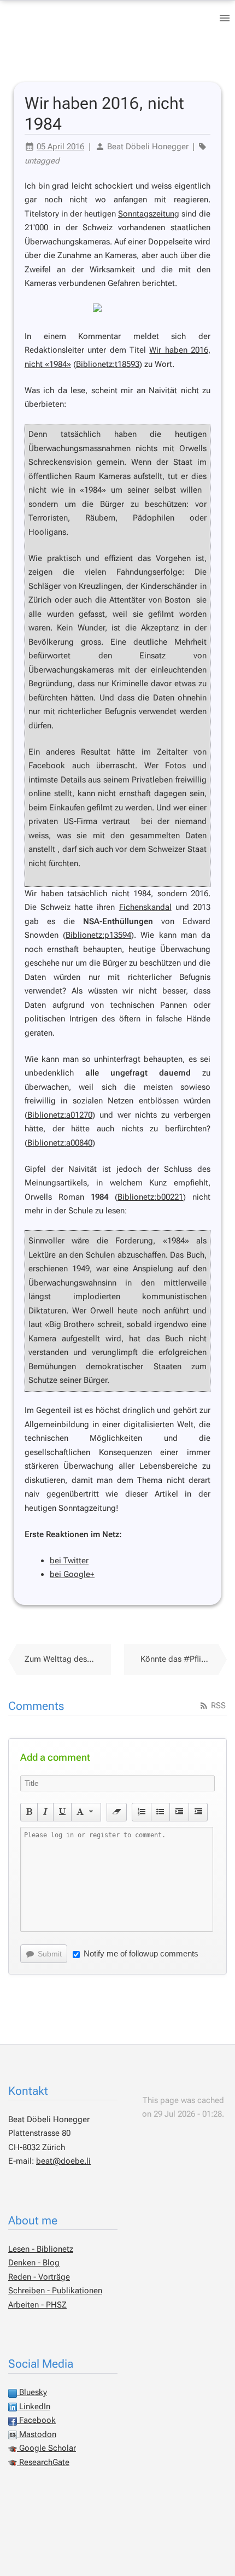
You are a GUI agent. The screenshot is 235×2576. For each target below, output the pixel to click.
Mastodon (37, 2434)
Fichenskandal (145, 907)
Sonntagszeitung (149, 214)
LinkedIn (34, 2406)
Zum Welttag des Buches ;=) (68, 1659)
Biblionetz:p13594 (98, 935)
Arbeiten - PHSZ (37, 2305)
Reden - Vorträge (39, 2277)
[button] (29, 1812)
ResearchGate (43, 2462)
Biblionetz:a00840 (60, 1143)
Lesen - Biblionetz (41, 2249)
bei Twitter (69, 1561)
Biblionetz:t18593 (108, 364)
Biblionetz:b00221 (150, 1197)
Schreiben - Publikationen (55, 2291)
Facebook (36, 2420)
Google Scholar (46, 2448)
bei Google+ (72, 1574)
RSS (217, 1705)
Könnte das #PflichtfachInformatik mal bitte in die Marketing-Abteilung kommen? (184, 1659)
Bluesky (32, 2392)
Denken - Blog (34, 2263)
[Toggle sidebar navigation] (225, 18)
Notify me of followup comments (141, 1953)
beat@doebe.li (63, 2161)
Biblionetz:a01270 (60, 1115)
